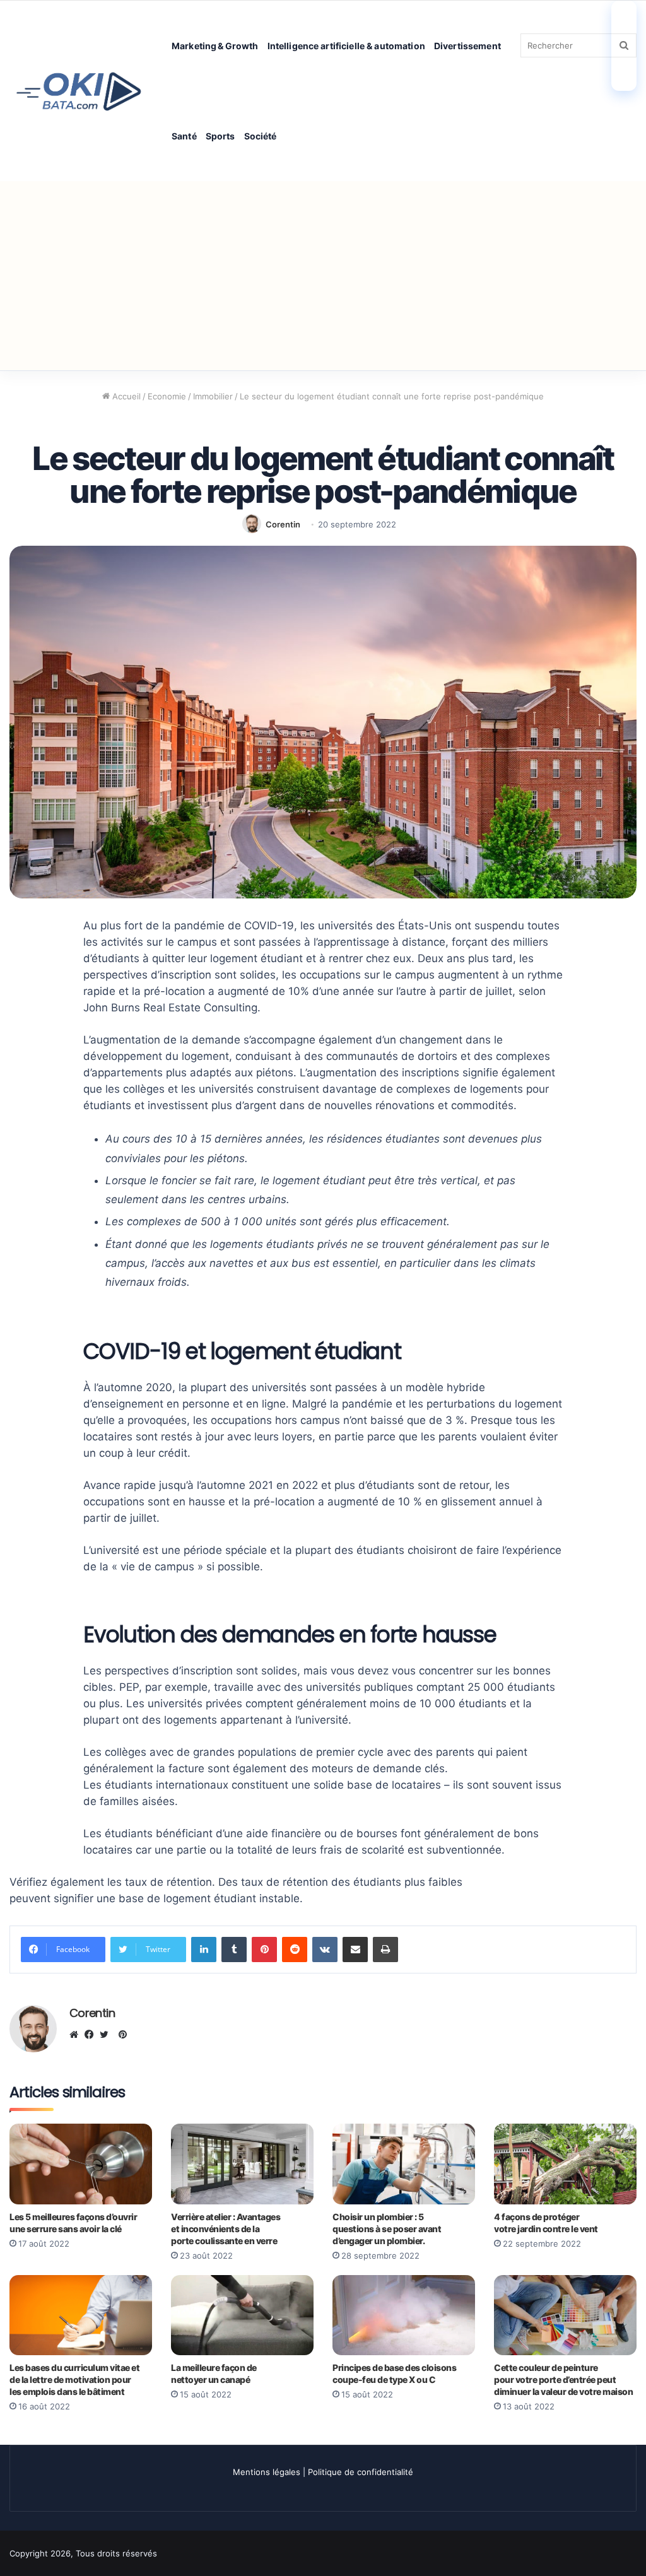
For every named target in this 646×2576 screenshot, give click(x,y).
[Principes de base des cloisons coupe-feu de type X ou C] (404, 2315)
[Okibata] (79, 91)
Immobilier (213, 396)
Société (261, 136)
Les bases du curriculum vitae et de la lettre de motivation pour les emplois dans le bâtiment (74, 2379)
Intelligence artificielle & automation (346, 46)
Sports (220, 136)
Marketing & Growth (215, 46)
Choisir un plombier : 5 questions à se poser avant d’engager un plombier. (387, 2229)
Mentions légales (267, 2472)
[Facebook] (92, 2035)
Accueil (125, 396)
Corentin (283, 524)
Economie (167, 396)
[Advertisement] (323, 276)
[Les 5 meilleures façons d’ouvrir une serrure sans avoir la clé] (81, 2164)
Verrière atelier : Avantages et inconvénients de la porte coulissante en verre (226, 2229)
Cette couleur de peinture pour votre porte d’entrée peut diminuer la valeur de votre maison (563, 2379)
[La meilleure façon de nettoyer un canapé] (242, 2315)
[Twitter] (107, 2035)
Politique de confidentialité (361, 2472)
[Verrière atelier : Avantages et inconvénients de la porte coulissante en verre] (242, 2164)
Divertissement (467, 46)
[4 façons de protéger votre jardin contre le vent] (565, 2164)
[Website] (77, 2035)
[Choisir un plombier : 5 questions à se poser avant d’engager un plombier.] (404, 2164)
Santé (184, 136)
